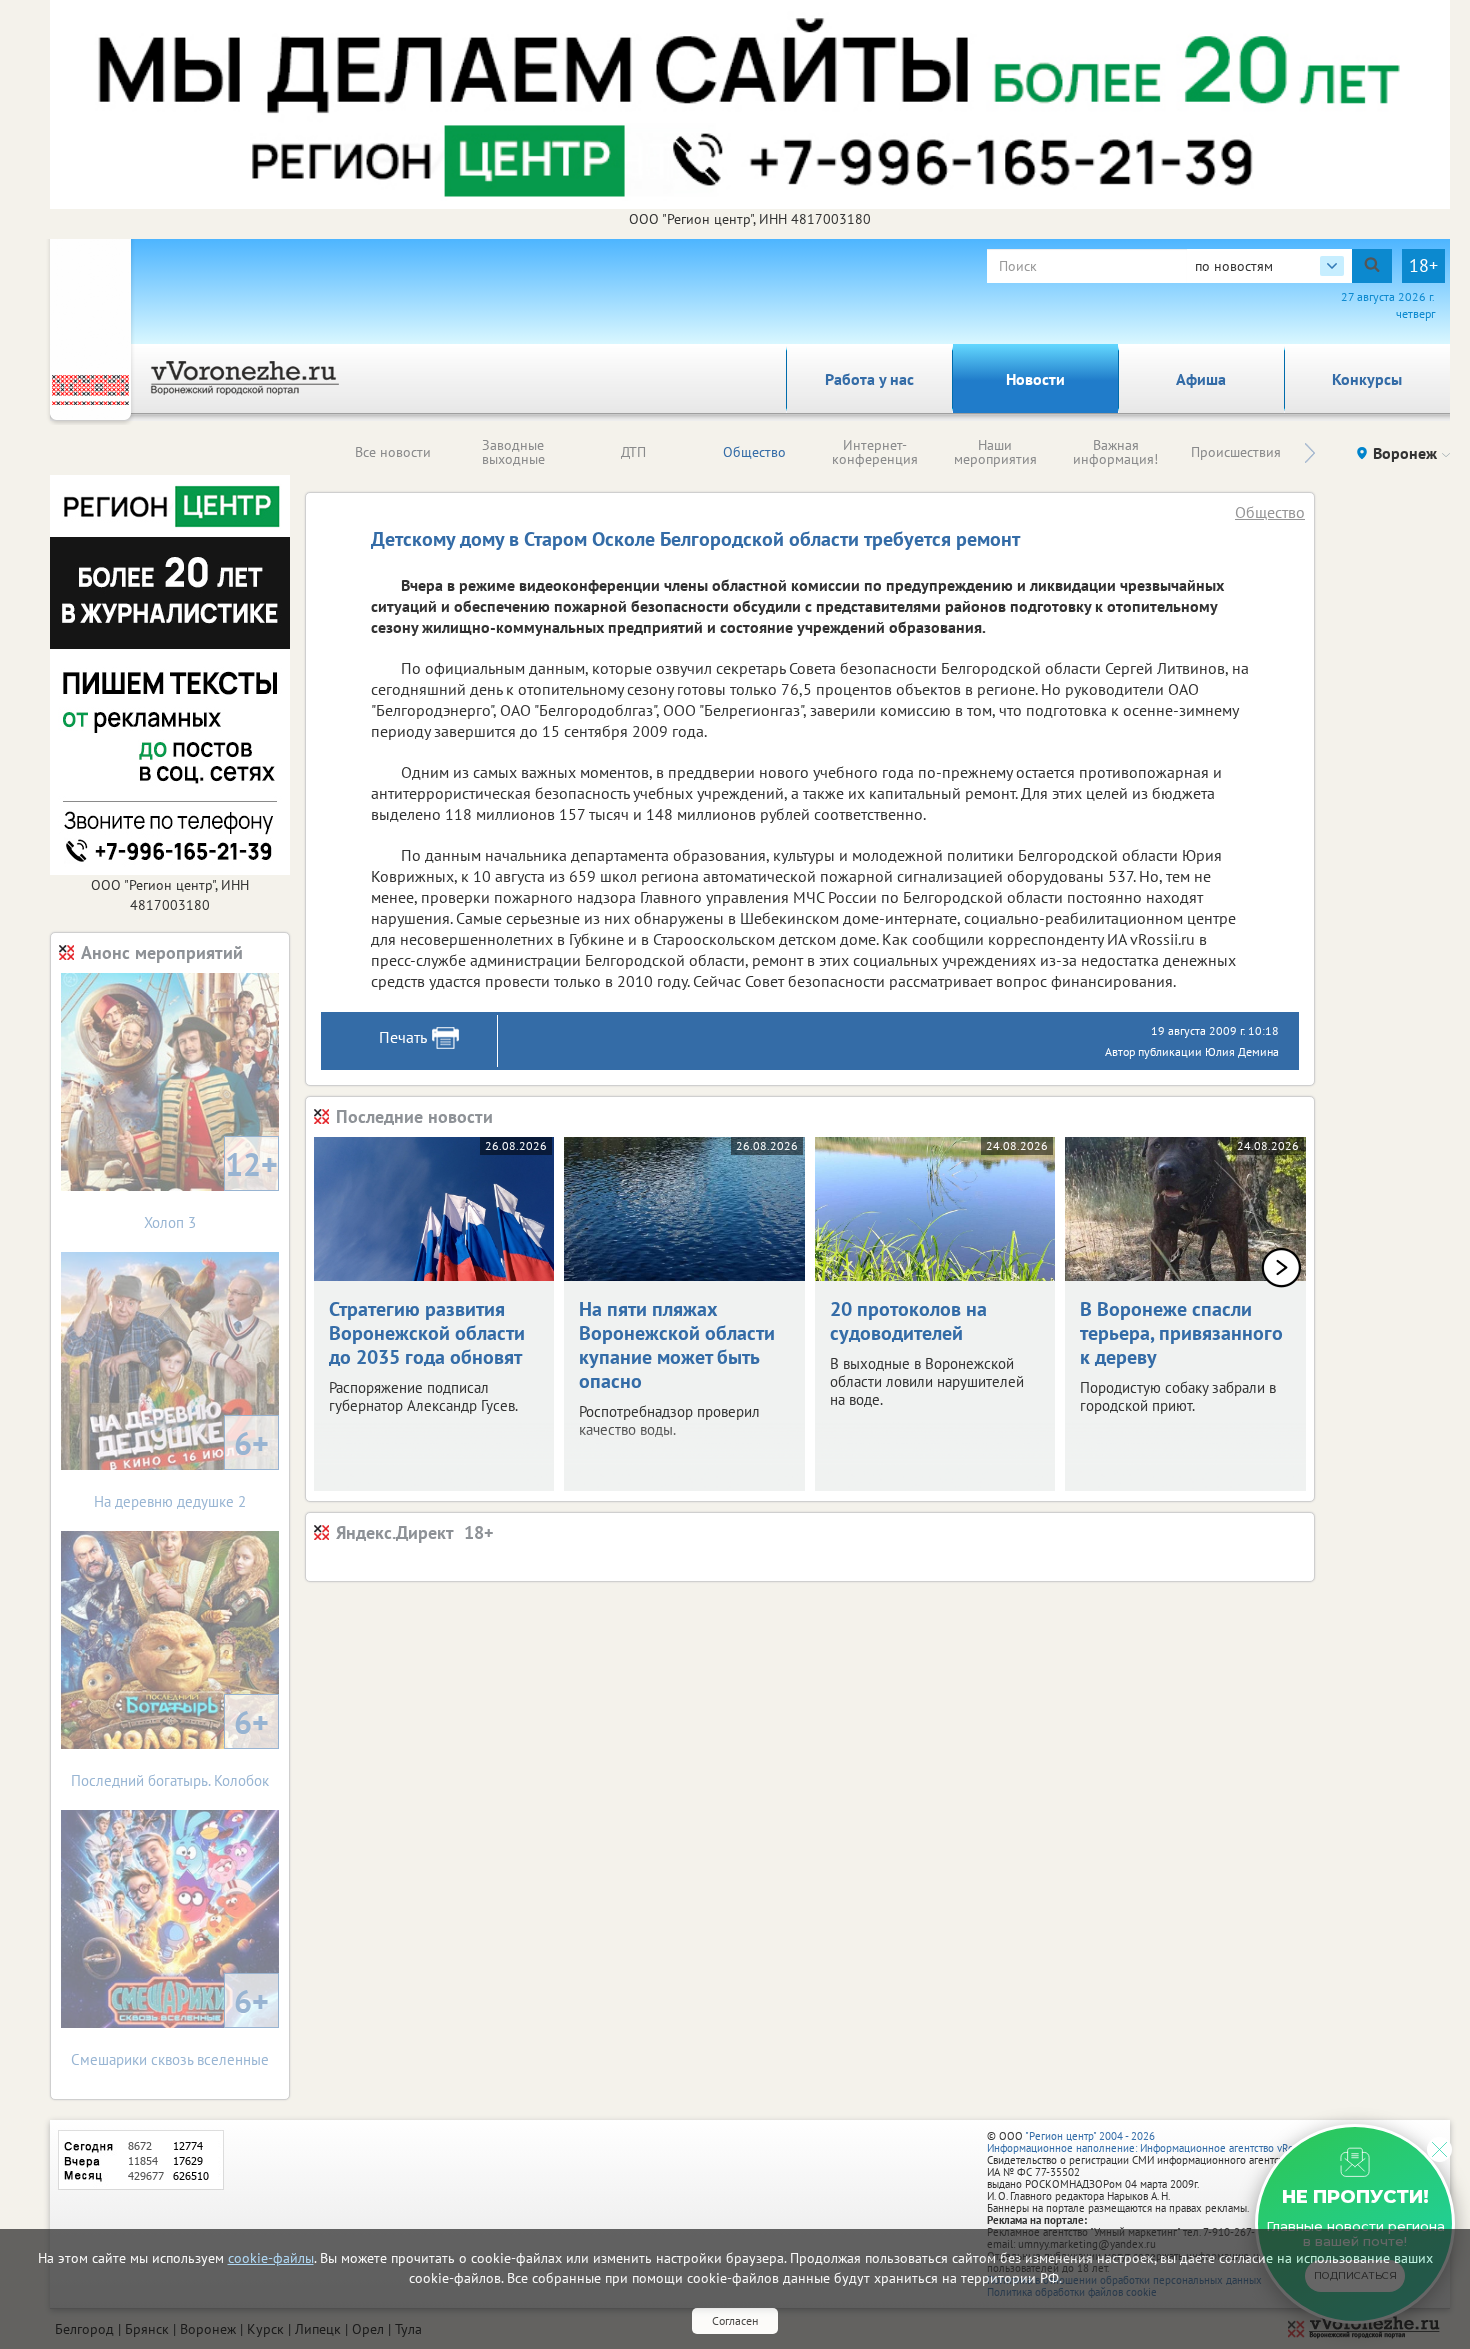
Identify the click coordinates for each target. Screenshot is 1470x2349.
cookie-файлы (271, 2258)
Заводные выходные (513, 452)
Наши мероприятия (995, 452)
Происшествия (1236, 452)
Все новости (393, 452)
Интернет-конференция (875, 452)
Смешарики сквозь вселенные (170, 2024)
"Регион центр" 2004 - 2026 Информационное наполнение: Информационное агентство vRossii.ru (1154, 2142)
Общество (754, 452)
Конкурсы (1367, 379)
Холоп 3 (211, 1187)
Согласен (735, 2320)
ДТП (633, 452)
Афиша (1201, 379)
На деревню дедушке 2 (181, 1466)
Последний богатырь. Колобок (170, 1745)
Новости (1035, 379)
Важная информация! (1115, 452)
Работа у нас (869, 379)
